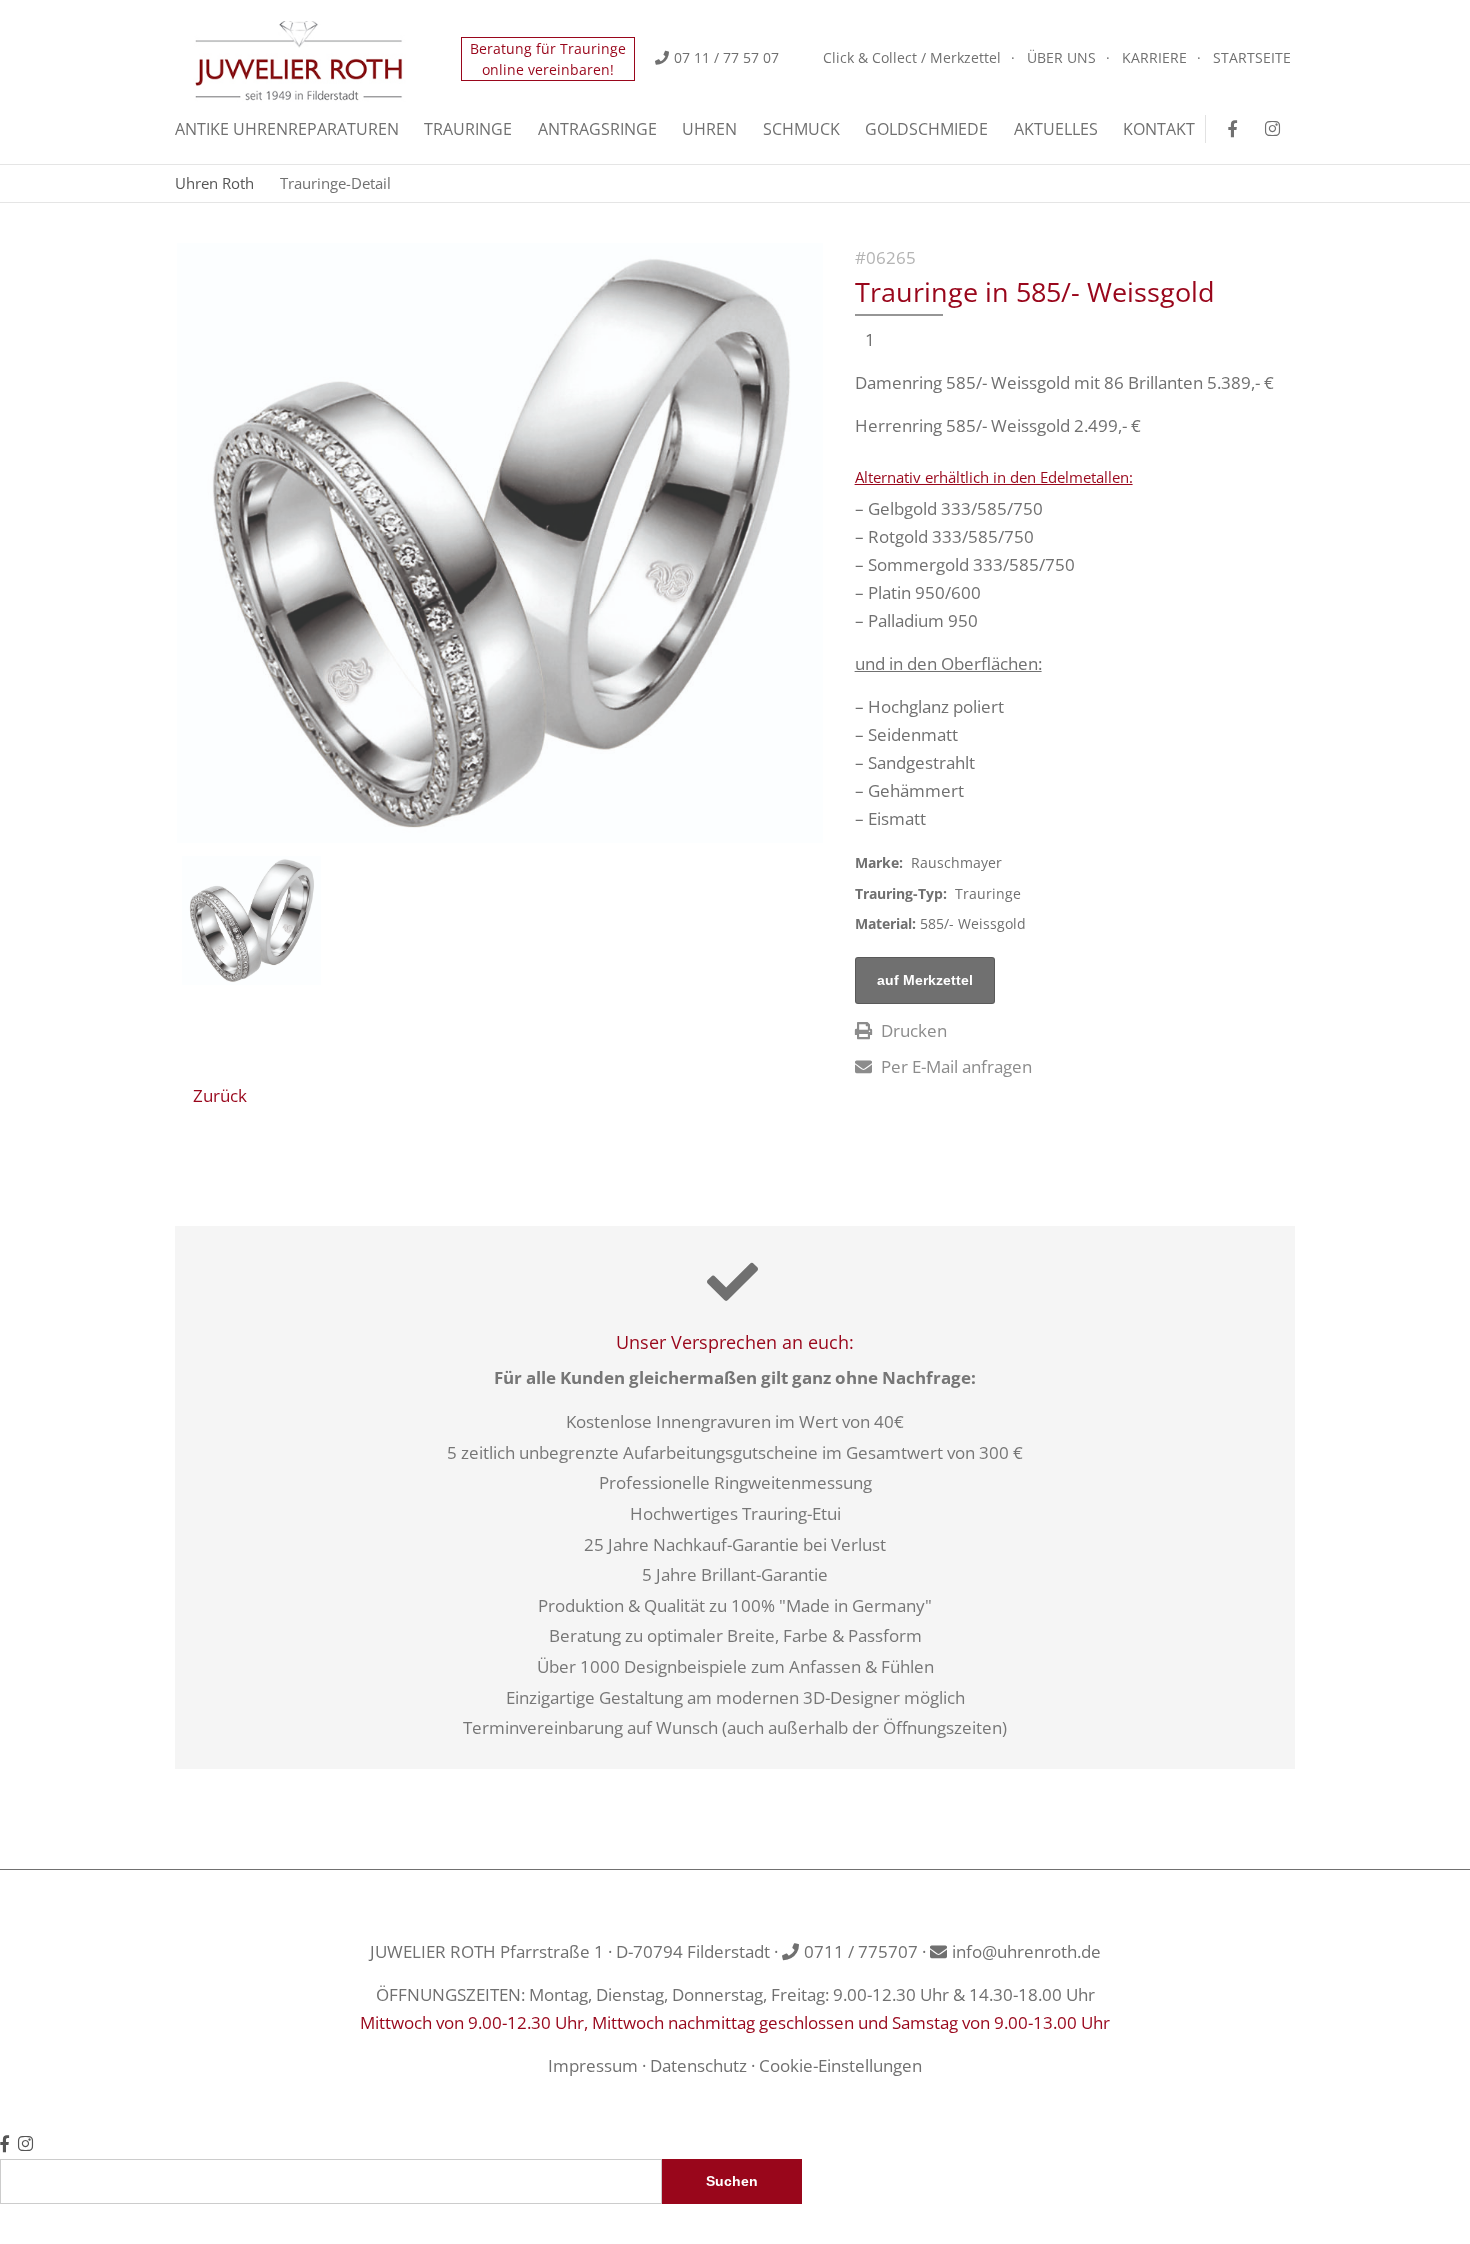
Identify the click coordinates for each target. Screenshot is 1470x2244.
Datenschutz (698, 2065)
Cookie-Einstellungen (840, 2065)
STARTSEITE (1252, 57)
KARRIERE (1154, 57)
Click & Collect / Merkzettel (912, 57)
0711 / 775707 (861, 1951)
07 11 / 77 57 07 (726, 57)
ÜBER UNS (1061, 57)
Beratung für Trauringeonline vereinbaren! (548, 59)
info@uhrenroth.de (1026, 1951)
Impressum (593, 2065)
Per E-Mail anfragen (954, 1066)
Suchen (732, 2181)
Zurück (220, 1095)
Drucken (912, 1030)
